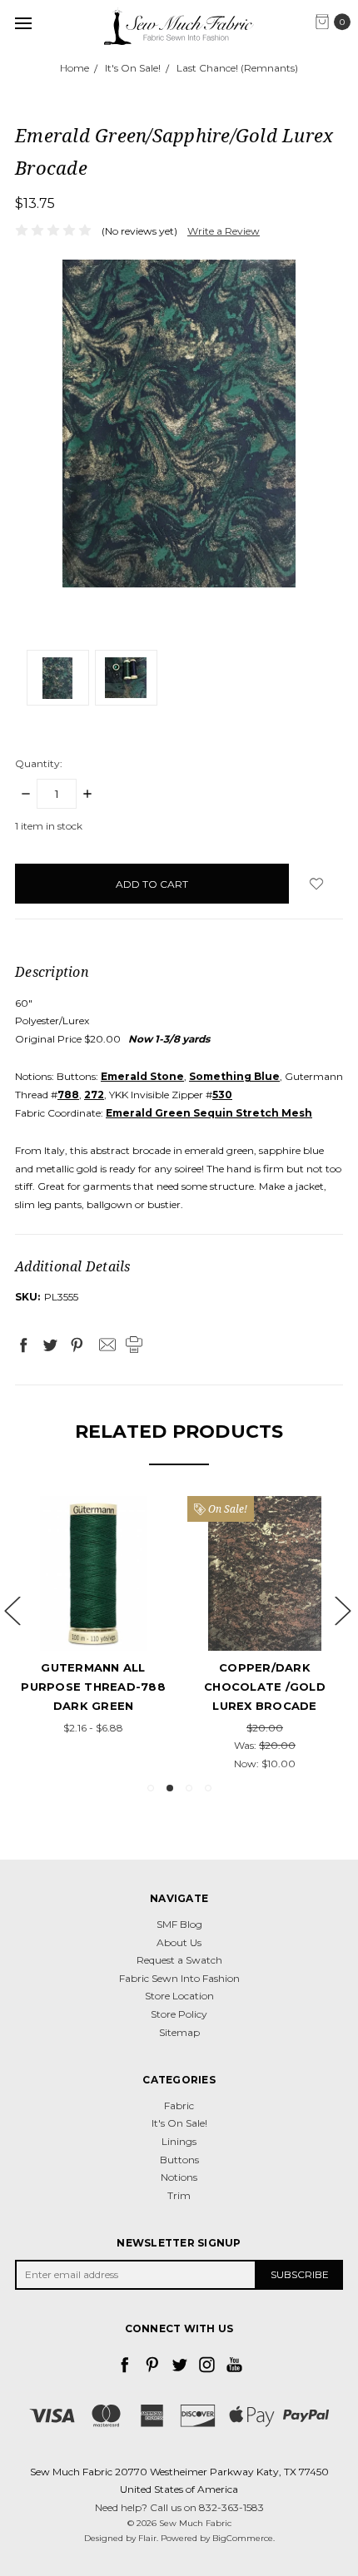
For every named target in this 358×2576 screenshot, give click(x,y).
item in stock (49, 826)
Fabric (179, 2105)
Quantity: (39, 763)
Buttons (179, 2160)
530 (222, 1095)
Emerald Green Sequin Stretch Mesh (209, 1113)
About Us (179, 1942)
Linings (179, 2141)
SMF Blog (179, 1924)
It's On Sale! (179, 2123)
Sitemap (179, 2032)
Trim (179, 2195)
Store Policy (179, 2014)
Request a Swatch (179, 1960)
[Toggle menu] (23, 23)
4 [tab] (208, 1788)
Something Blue (297, 1667)
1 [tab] (151, 1788)
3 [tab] (189, 1788)
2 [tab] (170, 1788)
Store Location (179, 1996)
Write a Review (224, 231)
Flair (147, 2538)
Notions (179, 2177)
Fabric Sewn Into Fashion (179, 1978)
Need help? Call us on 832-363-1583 (179, 2507)
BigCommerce (243, 2538)
